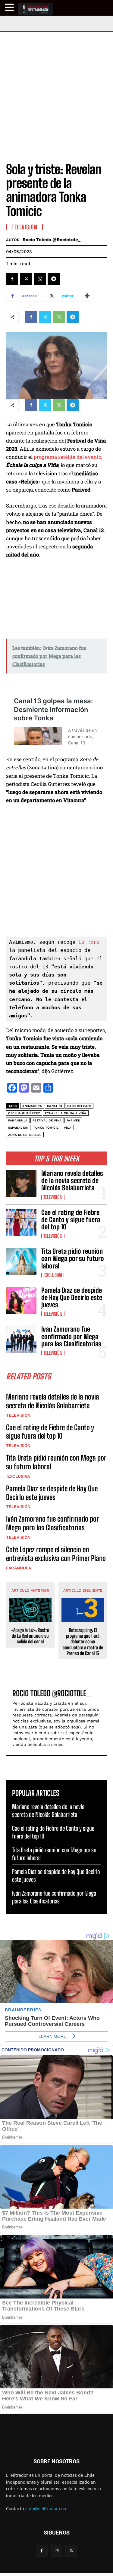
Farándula (19, 1568)
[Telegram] (54, 279)
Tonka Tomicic (46, 1128)
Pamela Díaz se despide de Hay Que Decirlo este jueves (72, 1297)
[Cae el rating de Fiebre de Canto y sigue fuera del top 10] (21, 1222)
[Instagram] (56, 2551)
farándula (18, 1120)
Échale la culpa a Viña (66, 1113)
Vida (68, 1128)
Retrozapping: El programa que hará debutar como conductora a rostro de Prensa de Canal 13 (83, 1642)
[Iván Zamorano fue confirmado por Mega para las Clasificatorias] (21, 1339)
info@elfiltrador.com (47, 2509)
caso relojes (79, 1106)
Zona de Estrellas (25, 1135)
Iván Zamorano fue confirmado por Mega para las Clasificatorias (71, 1336)
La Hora (89, 942)
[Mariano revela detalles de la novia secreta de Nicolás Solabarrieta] (21, 1183)
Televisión (53, 1197)
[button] (10, 7)
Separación (18, 1128)
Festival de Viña (47, 1120)
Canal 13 (55, 1106)
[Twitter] (26, 279)
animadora (32, 1106)
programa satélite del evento (67, 457)
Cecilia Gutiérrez (24, 1113)
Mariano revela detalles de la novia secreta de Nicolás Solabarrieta (72, 1181)
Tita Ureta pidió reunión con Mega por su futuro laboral (73, 1258)
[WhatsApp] (40, 279)
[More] (87, 296)
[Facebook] (12, 279)
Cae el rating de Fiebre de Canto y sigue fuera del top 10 (71, 1220)
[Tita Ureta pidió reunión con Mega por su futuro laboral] (21, 1261)
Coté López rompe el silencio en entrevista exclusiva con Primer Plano (56, 1554)
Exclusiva (53, 1275)
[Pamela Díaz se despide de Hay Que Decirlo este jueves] (21, 1300)
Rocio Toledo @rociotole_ (52, 240)
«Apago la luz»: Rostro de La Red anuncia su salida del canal (30, 1636)
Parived (74, 1120)
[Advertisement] (56, 91)
